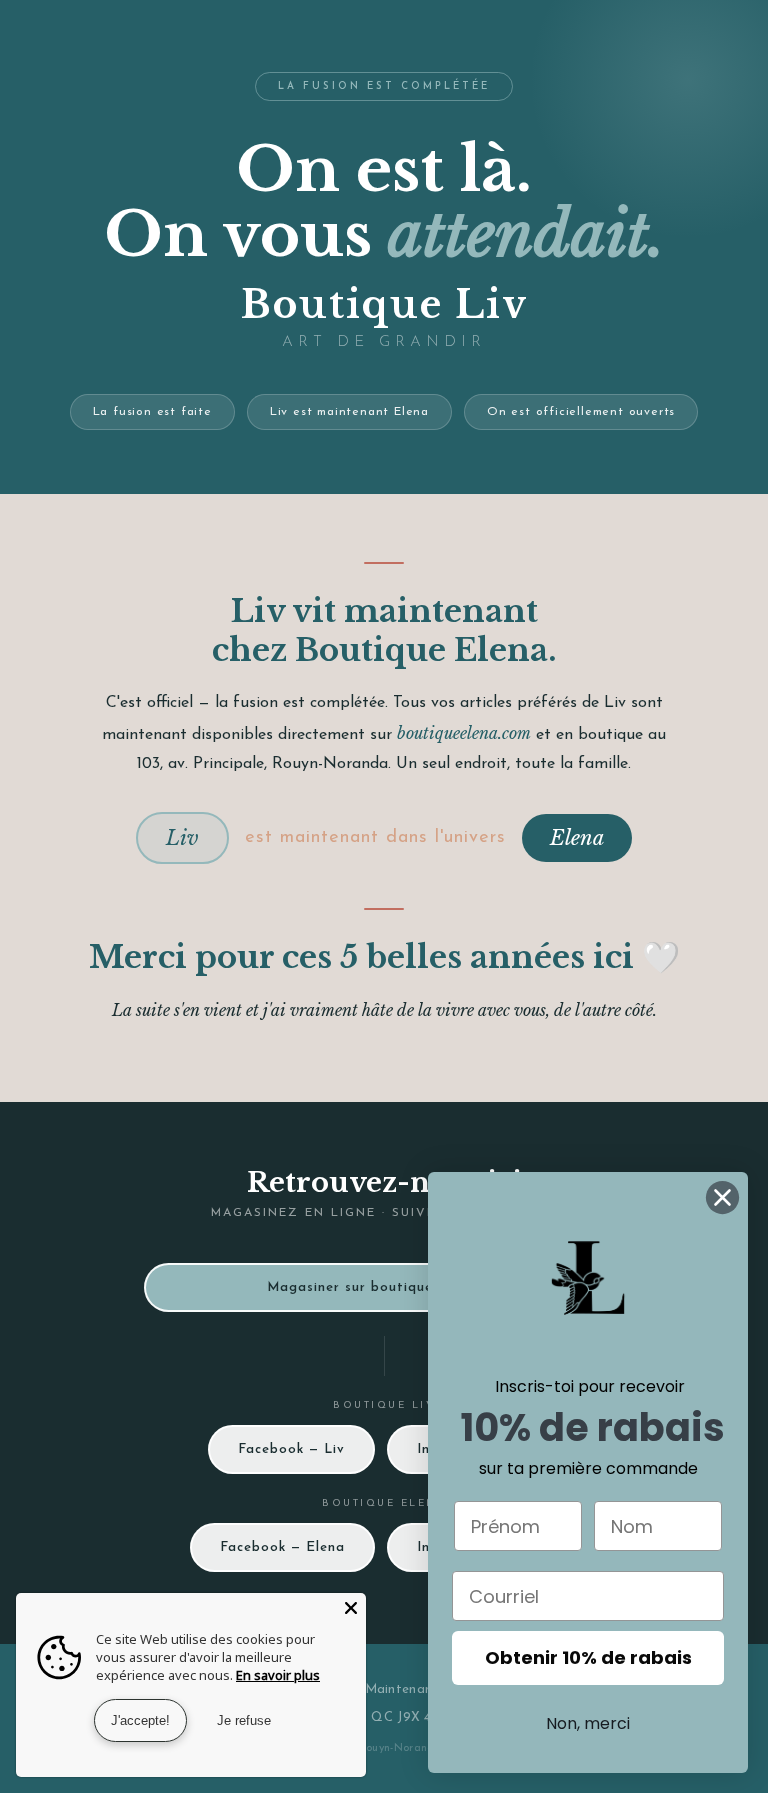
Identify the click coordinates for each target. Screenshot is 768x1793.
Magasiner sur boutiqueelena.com (384, 1287)
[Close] (351, 1608)
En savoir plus (278, 1675)
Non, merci (588, 1723)
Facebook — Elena (282, 1547)
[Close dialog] (722, 1197)
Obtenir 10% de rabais (588, 1657)
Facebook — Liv (291, 1449)
